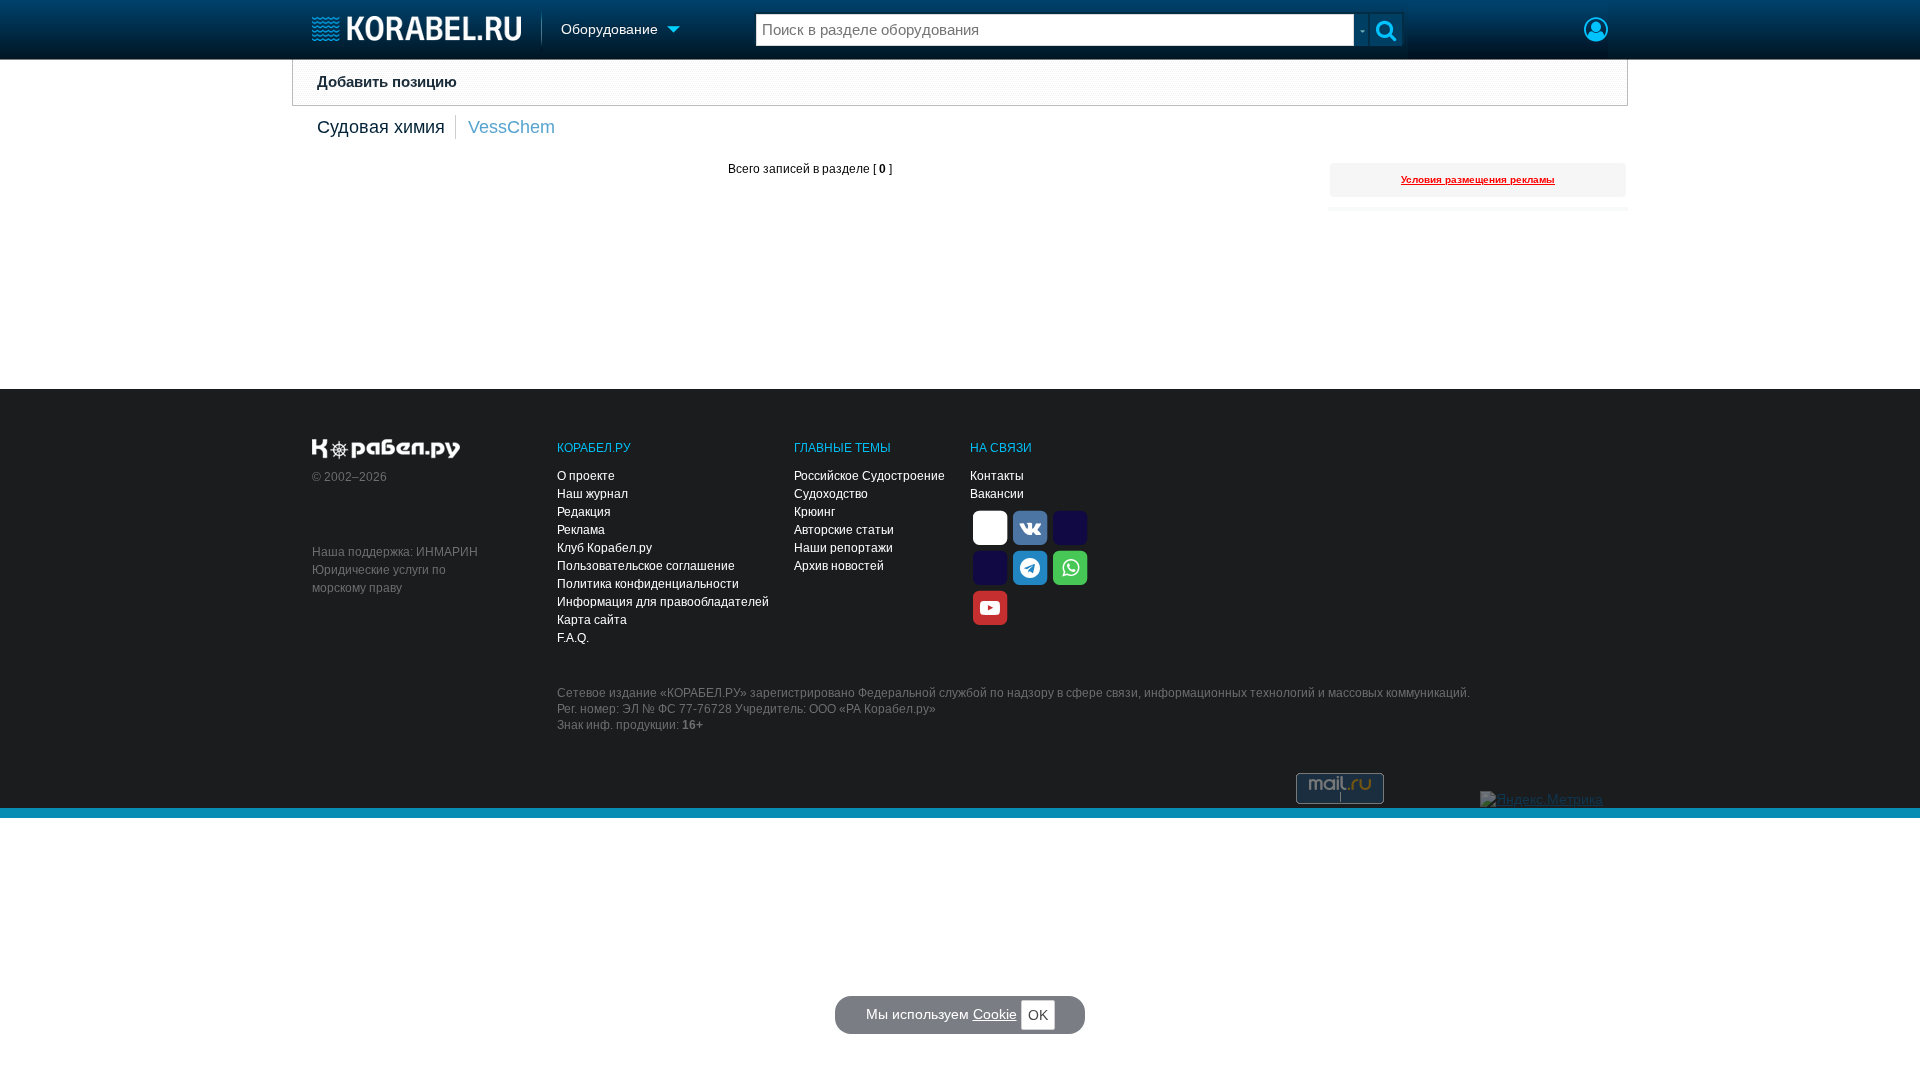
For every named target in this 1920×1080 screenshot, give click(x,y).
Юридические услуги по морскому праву (379, 579)
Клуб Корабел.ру (604, 548)
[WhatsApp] (1070, 566)
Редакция (584, 512)
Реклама (581, 530)
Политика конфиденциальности (648, 584)
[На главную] (416, 28)
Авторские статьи (844, 530)
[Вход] (1596, 32)
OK (1038, 1015)
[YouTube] (990, 606)
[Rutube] (1070, 526)
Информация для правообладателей (663, 602)
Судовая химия (381, 127)
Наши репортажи (843, 548)
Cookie (995, 1014)
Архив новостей (839, 566)
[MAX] (990, 566)
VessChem (511, 127)
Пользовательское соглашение (646, 566)
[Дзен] (990, 526)
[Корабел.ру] (386, 450)
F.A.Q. (573, 638)
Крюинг (814, 512)
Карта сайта (592, 620)
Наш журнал (592, 494)
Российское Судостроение (869, 476)
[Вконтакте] (1030, 526)
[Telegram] (1030, 566)
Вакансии (997, 494)
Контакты (997, 476)
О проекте (586, 476)
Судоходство (831, 494)
